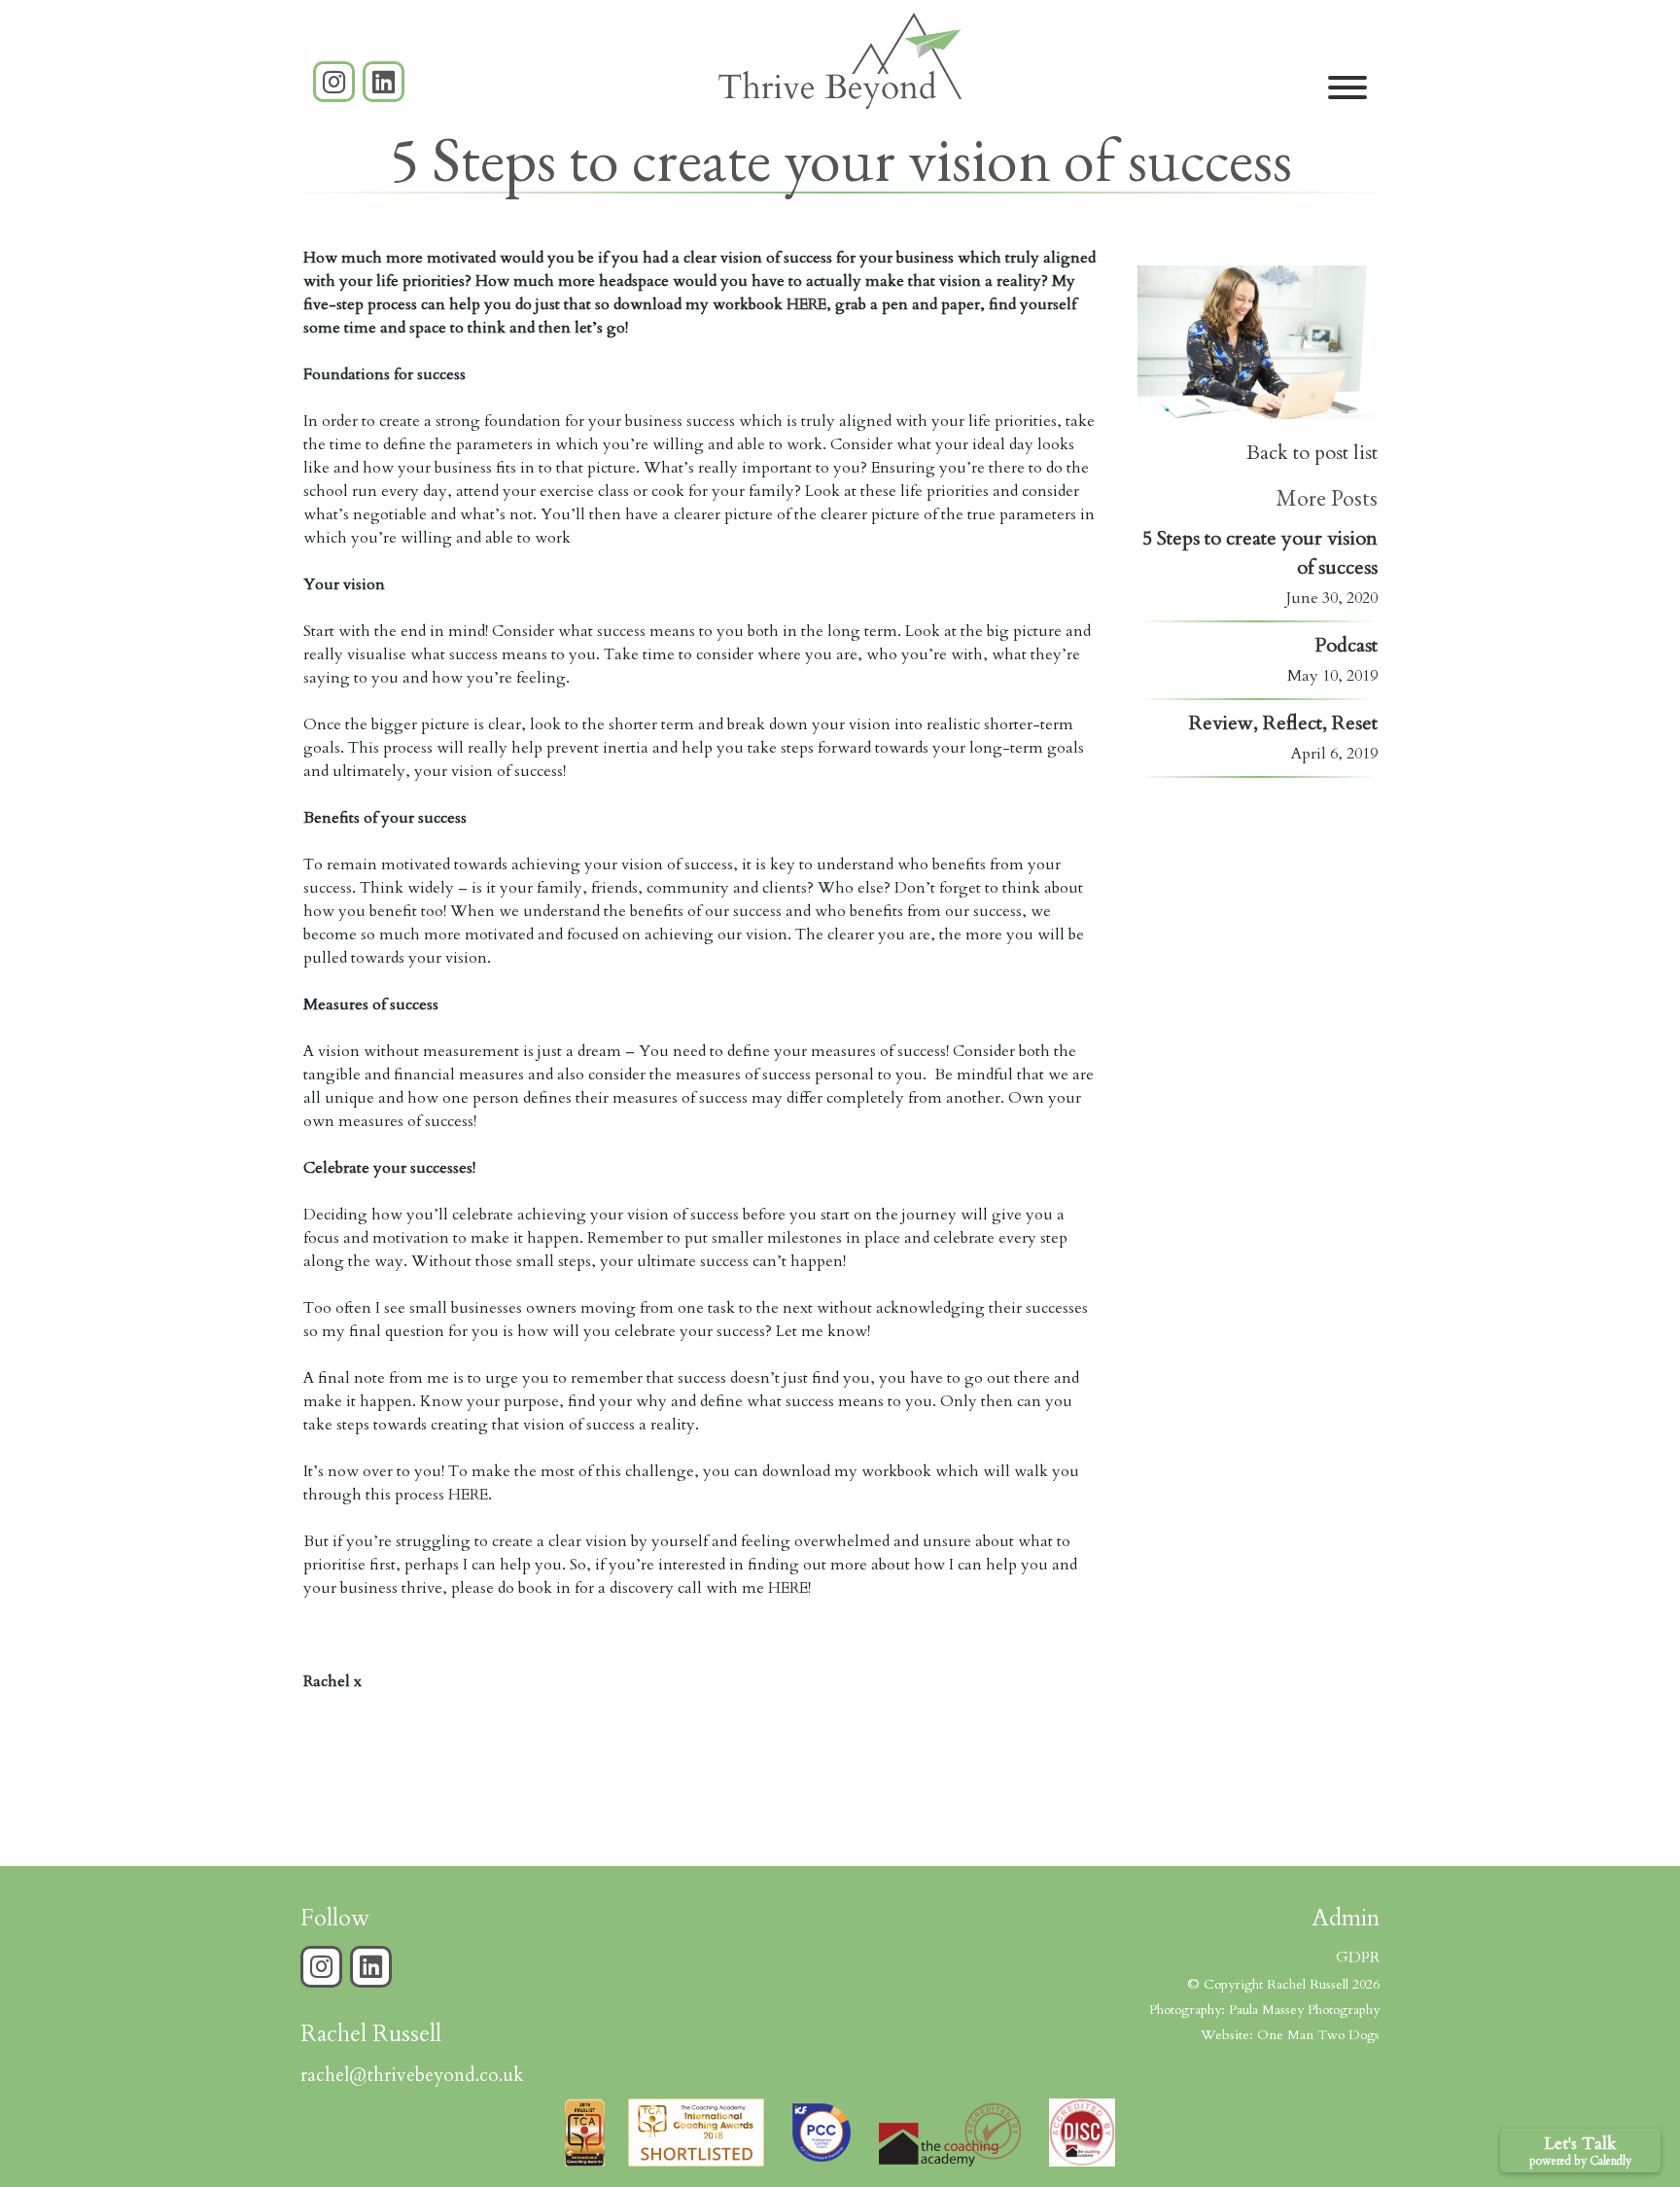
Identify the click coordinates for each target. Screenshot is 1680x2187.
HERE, (809, 304)
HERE (468, 1495)
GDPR (1358, 1958)
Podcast (1346, 645)
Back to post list (1312, 453)
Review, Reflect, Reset (1283, 723)
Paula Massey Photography (1304, 2010)
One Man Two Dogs (1318, 2035)
